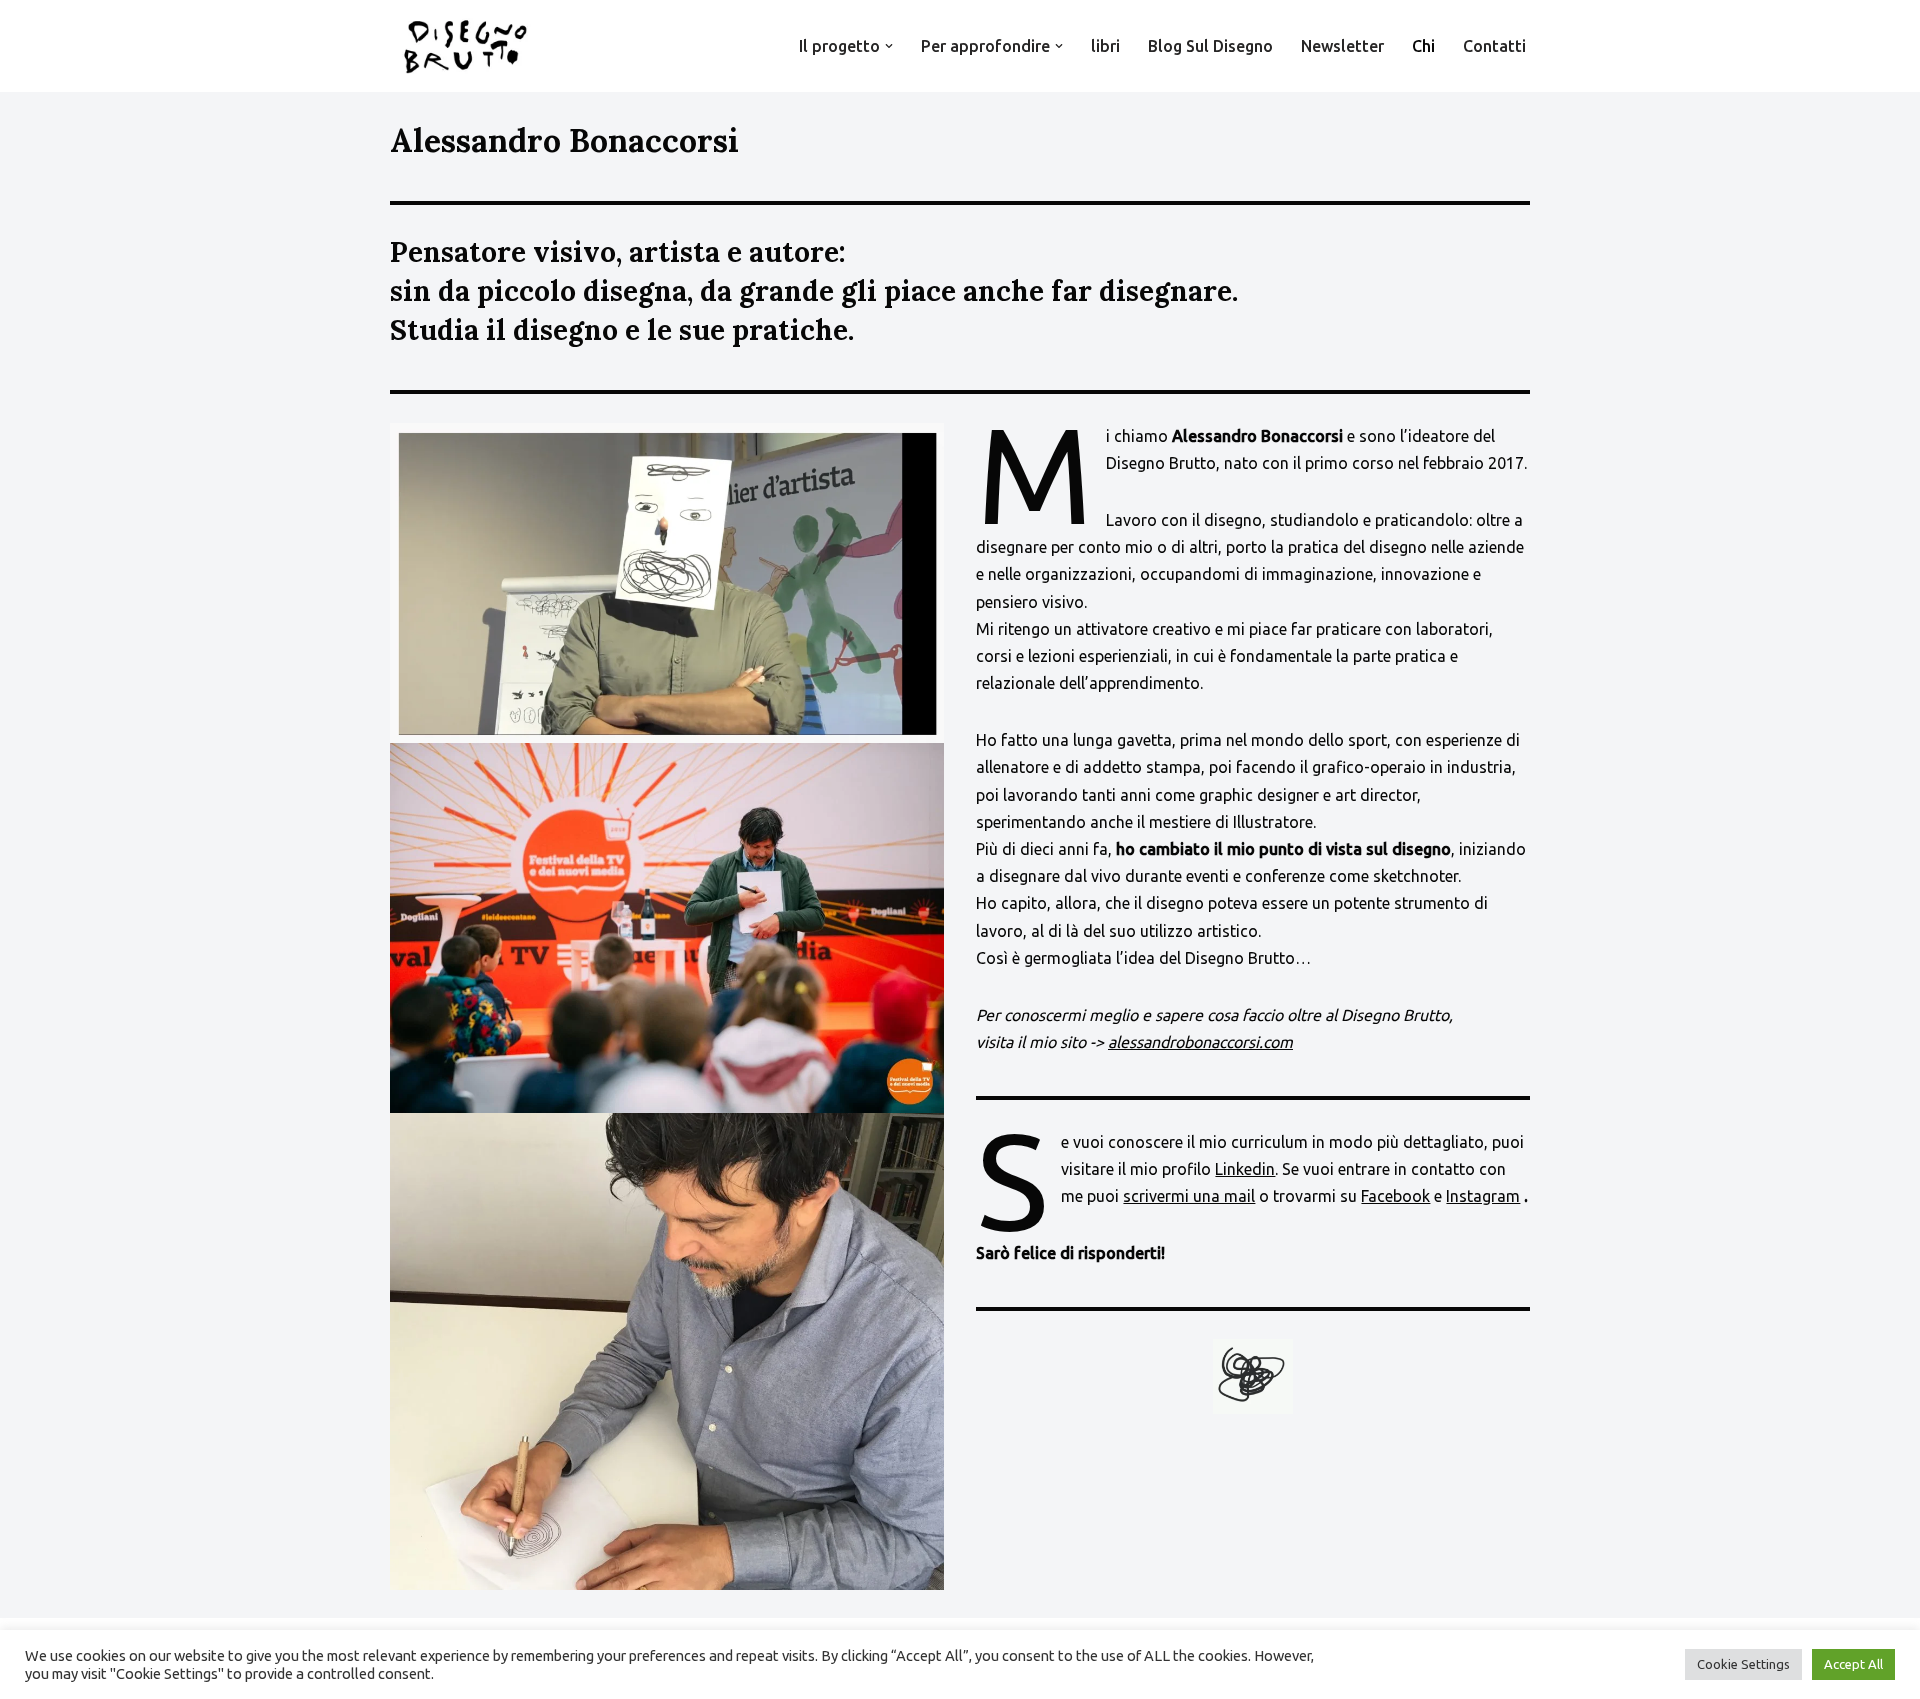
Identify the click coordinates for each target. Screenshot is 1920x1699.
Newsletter (1342, 46)
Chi (1423, 46)
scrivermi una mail (1189, 1196)
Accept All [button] (1853, 1664)
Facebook (1395, 1196)
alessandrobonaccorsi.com (1200, 1042)
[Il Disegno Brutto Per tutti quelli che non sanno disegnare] (465, 46)
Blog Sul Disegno (1210, 46)
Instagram (1483, 1196)
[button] (889, 46)
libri (1105, 46)
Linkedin (1245, 1169)
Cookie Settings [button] (1743, 1664)
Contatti (1494, 46)
